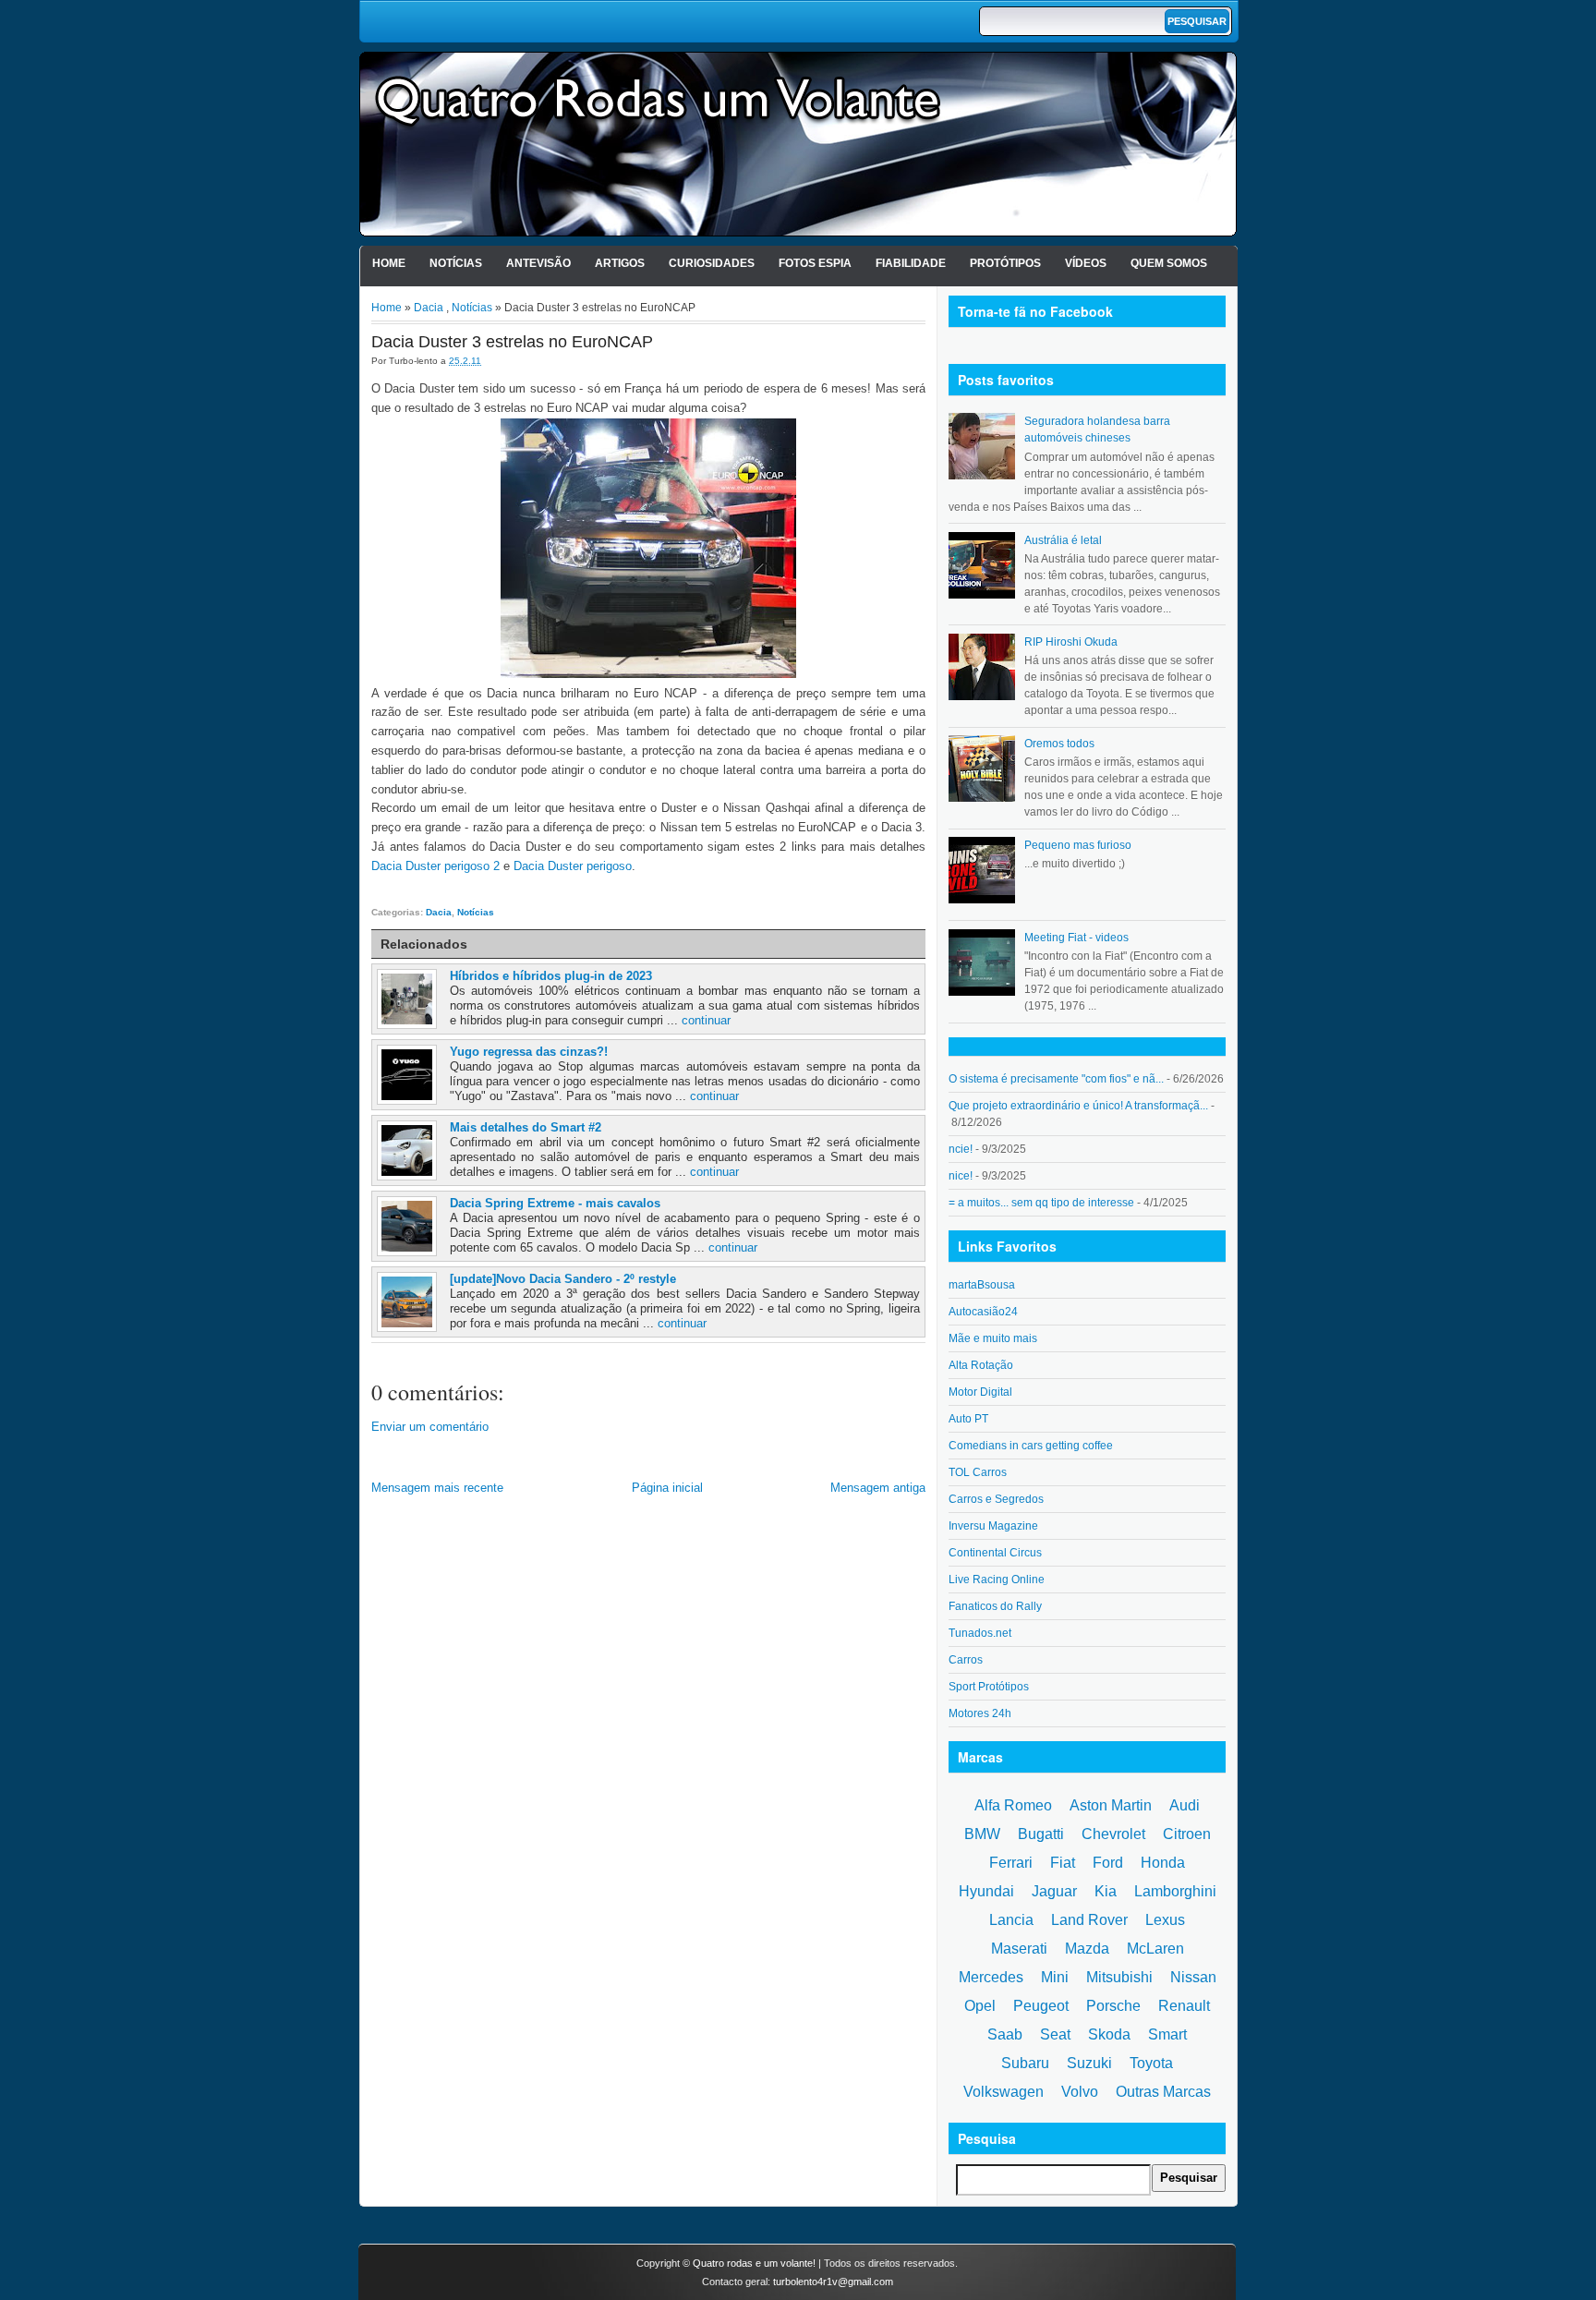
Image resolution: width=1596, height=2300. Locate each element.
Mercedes (991, 1977)
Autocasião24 (983, 1312)
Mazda (1087, 1949)
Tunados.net (980, 1633)
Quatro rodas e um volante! (754, 2263)
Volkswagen (1004, 2092)
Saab (1005, 2034)
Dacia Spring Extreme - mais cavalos (555, 1203)
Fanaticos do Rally (995, 1606)
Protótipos (1005, 263)
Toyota (1151, 2063)
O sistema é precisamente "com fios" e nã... (1056, 1079)
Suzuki (1089, 2063)
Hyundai (986, 1891)
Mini (1055, 1977)
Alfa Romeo (1013, 1805)
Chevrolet (1113, 1834)
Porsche (1113, 2006)
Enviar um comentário (430, 1427)
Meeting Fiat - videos (1076, 938)
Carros (966, 1660)
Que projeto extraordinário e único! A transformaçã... (1078, 1106)
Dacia (429, 308)
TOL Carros (978, 1472)
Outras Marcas (1163, 2092)
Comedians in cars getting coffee (1031, 1446)
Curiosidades (712, 263)
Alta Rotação (981, 1365)
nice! (961, 1176)
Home (389, 263)
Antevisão (538, 263)
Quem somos (1169, 263)
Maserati (1019, 1949)
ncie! (961, 1149)
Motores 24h (980, 1713)
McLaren (1155, 1949)
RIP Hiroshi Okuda (1071, 642)
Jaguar (1054, 1891)
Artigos (620, 263)
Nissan (1193, 1977)
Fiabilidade (911, 263)
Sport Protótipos (989, 1687)
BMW (982, 1834)
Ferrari (1011, 1863)
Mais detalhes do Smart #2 (526, 1127)
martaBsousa (982, 1285)
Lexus (1165, 1920)
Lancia (1011, 1920)
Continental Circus (995, 1553)
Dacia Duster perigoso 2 (435, 866)
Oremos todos (1059, 744)
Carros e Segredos (996, 1499)
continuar (706, 1020)
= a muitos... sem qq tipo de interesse (1041, 1203)
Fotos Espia (815, 263)
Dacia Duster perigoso (573, 866)
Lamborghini (1175, 1891)
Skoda (1109, 2034)
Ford (1108, 1863)
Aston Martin (1111, 1805)
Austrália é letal (1063, 540)
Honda (1163, 1863)
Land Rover (1089, 1920)
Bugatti (1041, 1834)
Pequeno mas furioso (1078, 845)
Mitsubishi (1119, 1977)
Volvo (1080, 2092)
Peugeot (1041, 2006)
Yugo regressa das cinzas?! (529, 1052)
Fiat (1063, 1863)
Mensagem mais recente (437, 1488)
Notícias (456, 263)
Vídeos (1086, 263)
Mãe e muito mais (993, 1338)
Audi (1185, 1805)
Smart (1167, 2034)
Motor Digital (980, 1392)
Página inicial (667, 1488)
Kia (1106, 1891)
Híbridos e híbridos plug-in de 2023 (551, 976)
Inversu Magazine (993, 1526)
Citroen (1187, 1834)
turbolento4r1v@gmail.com (833, 2282)
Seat (1055, 2034)
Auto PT (968, 1419)
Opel (980, 2006)
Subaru (1025, 2063)
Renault (1184, 2006)
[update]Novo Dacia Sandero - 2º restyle (563, 1279)
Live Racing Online (997, 1580)
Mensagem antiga (878, 1488)
